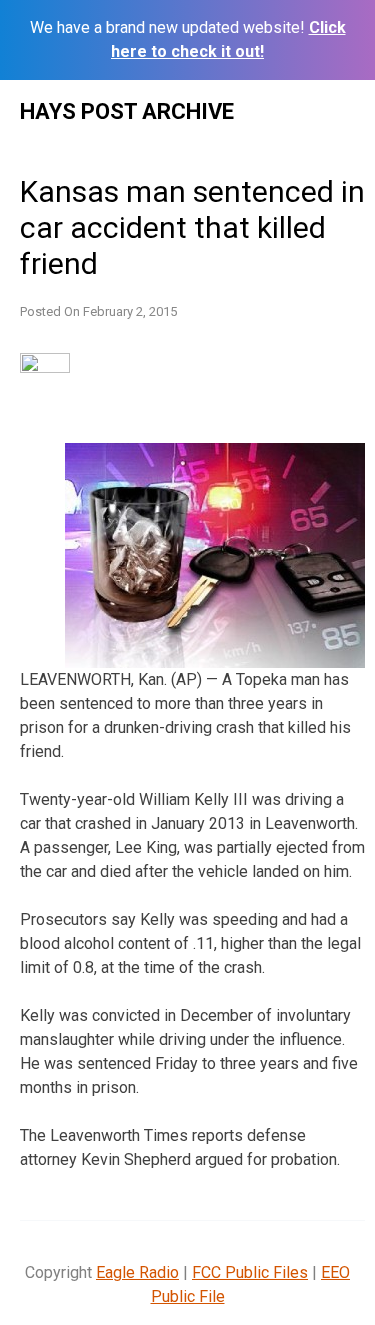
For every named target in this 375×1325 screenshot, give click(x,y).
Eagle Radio (137, 1272)
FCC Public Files (250, 1272)
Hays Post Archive (127, 111)
